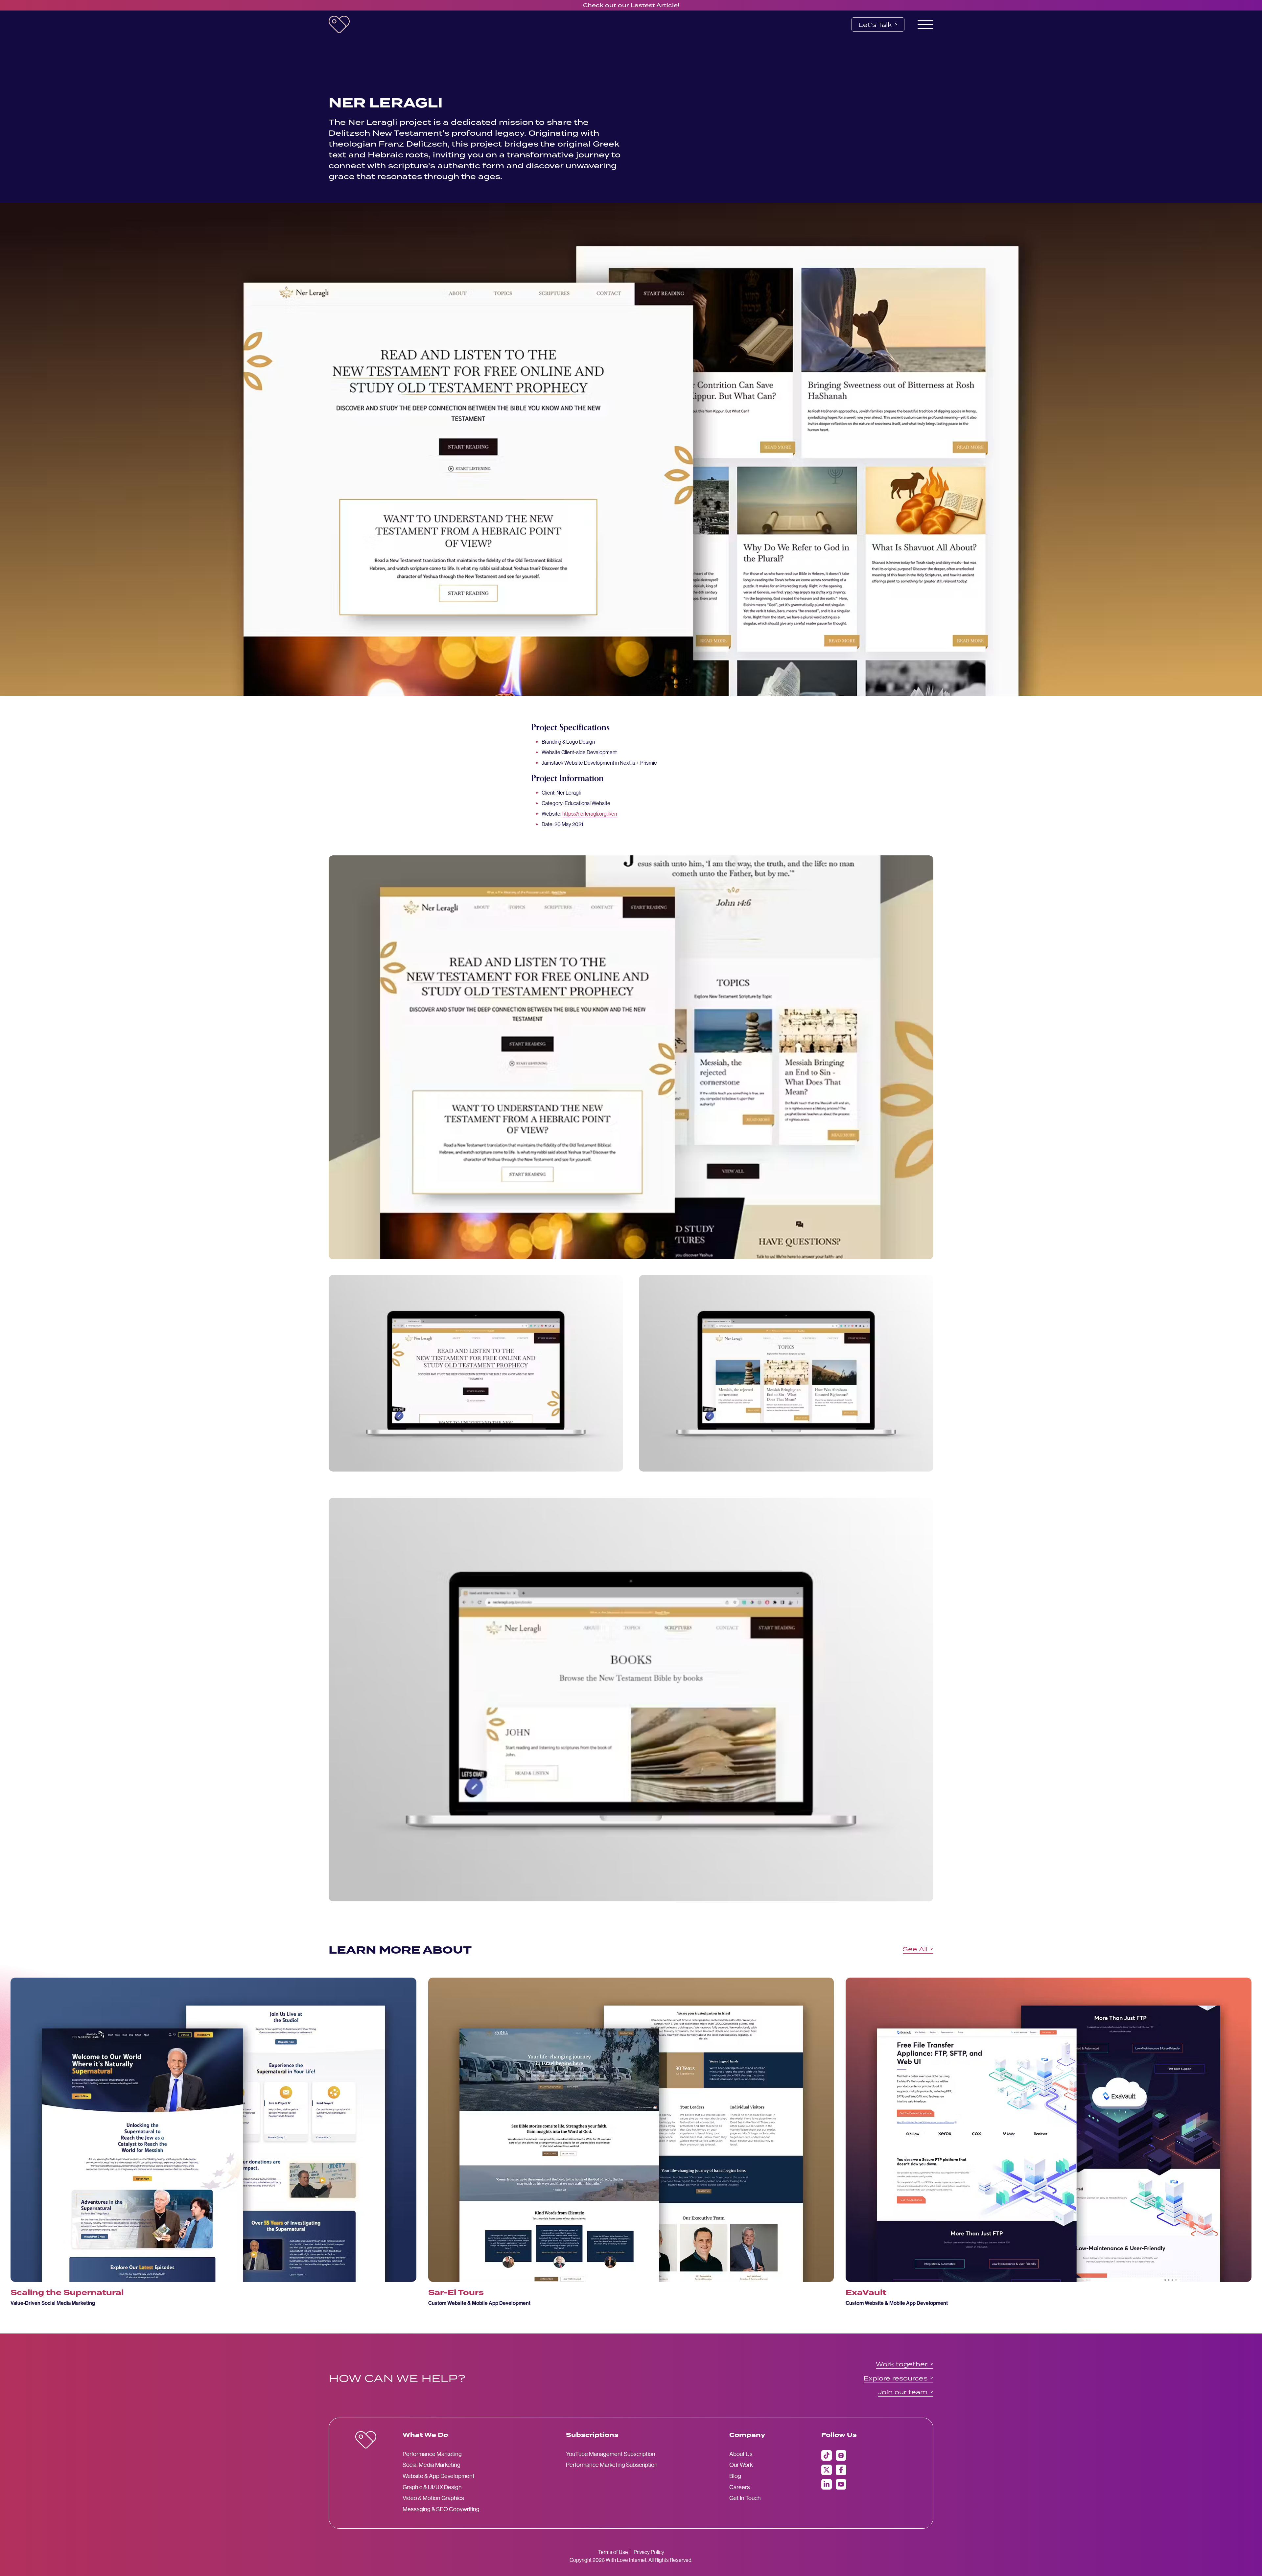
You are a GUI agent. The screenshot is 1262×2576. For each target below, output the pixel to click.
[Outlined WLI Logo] (366, 2440)
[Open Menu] (925, 25)
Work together (905, 2364)
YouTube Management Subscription (611, 2454)
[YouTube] (841, 2484)
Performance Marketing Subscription (612, 2465)
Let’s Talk (878, 24)
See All (918, 1949)
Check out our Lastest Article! (631, 5)
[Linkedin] (827, 2484)
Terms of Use (613, 2552)
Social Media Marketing (432, 2465)
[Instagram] (841, 2455)
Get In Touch (745, 2498)
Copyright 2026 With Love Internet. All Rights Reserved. (631, 2560)
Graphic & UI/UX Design (432, 2487)
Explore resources (899, 2378)
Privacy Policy (649, 2552)
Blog (735, 2476)
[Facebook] (841, 2470)
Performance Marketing (432, 2454)
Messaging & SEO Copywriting (441, 2509)
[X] (827, 2470)
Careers (740, 2487)
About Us (741, 2454)
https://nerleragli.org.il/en (590, 814)
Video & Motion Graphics (433, 2498)
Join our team (906, 2392)
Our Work (741, 2465)
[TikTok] (827, 2455)
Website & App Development (439, 2476)
